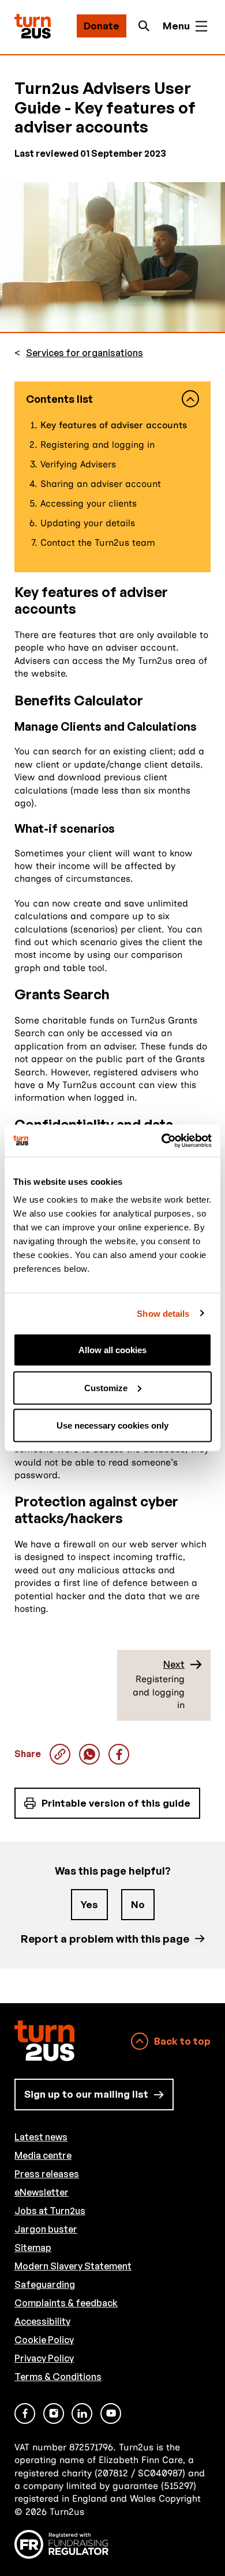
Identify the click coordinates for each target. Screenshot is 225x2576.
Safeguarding (45, 2284)
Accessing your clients (89, 503)
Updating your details (88, 523)
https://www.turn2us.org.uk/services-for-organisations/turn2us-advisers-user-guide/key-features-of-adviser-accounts (60, 1754)
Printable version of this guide (116, 1803)
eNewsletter (42, 2192)
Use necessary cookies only (112, 1425)
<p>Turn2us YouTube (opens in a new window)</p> (111, 2413)
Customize (106, 1387)
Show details (163, 1313)
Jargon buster (46, 2229)
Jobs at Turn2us (50, 2211)
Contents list (59, 399)
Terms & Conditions (58, 2377)
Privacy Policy (44, 2358)
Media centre (43, 2155)
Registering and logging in (97, 445)
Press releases (47, 2174)
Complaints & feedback (66, 2303)
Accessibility (42, 2321)
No (138, 1904)
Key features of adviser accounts (89, 1754)
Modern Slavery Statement (73, 2266)
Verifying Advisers (78, 464)
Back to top (182, 2041)
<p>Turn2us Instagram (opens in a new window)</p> (54, 2413)
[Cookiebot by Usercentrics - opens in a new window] (162, 1141)
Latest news (41, 2137)
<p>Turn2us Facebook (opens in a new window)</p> (25, 2413)
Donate (102, 26)
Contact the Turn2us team (98, 543)
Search (147, 26)
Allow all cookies (112, 1350)
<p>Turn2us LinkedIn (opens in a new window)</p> (82, 2413)
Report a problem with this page (105, 1938)
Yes (89, 1904)
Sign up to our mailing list (86, 2094)
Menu (176, 26)
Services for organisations (85, 353)
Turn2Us (33, 26)
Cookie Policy (44, 2340)
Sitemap (33, 2248)
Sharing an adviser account (101, 484)
